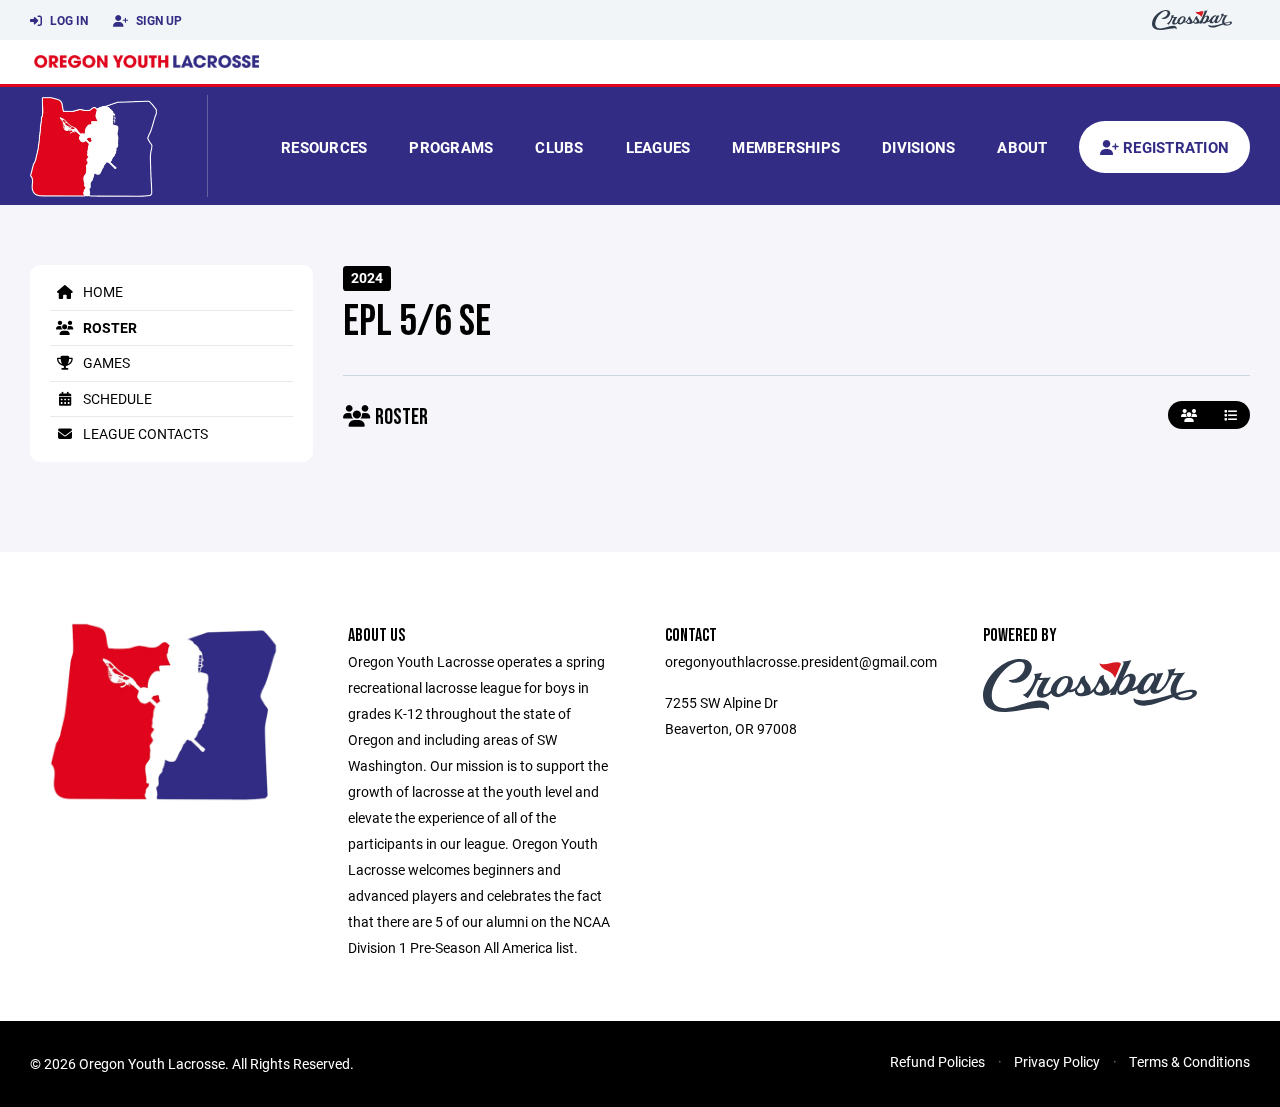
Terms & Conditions (1189, 1061)
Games (105, 362)
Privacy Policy (1057, 1061)
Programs (451, 147)
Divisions (918, 147)
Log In (67, 20)
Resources (324, 147)
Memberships (786, 147)
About (1022, 147)
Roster (108, 327)
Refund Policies (937, 1061)
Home (101, 291)
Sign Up (157, 20)
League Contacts (144, 433)
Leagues (658, 147)
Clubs (559, 147)
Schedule (116, 398)
